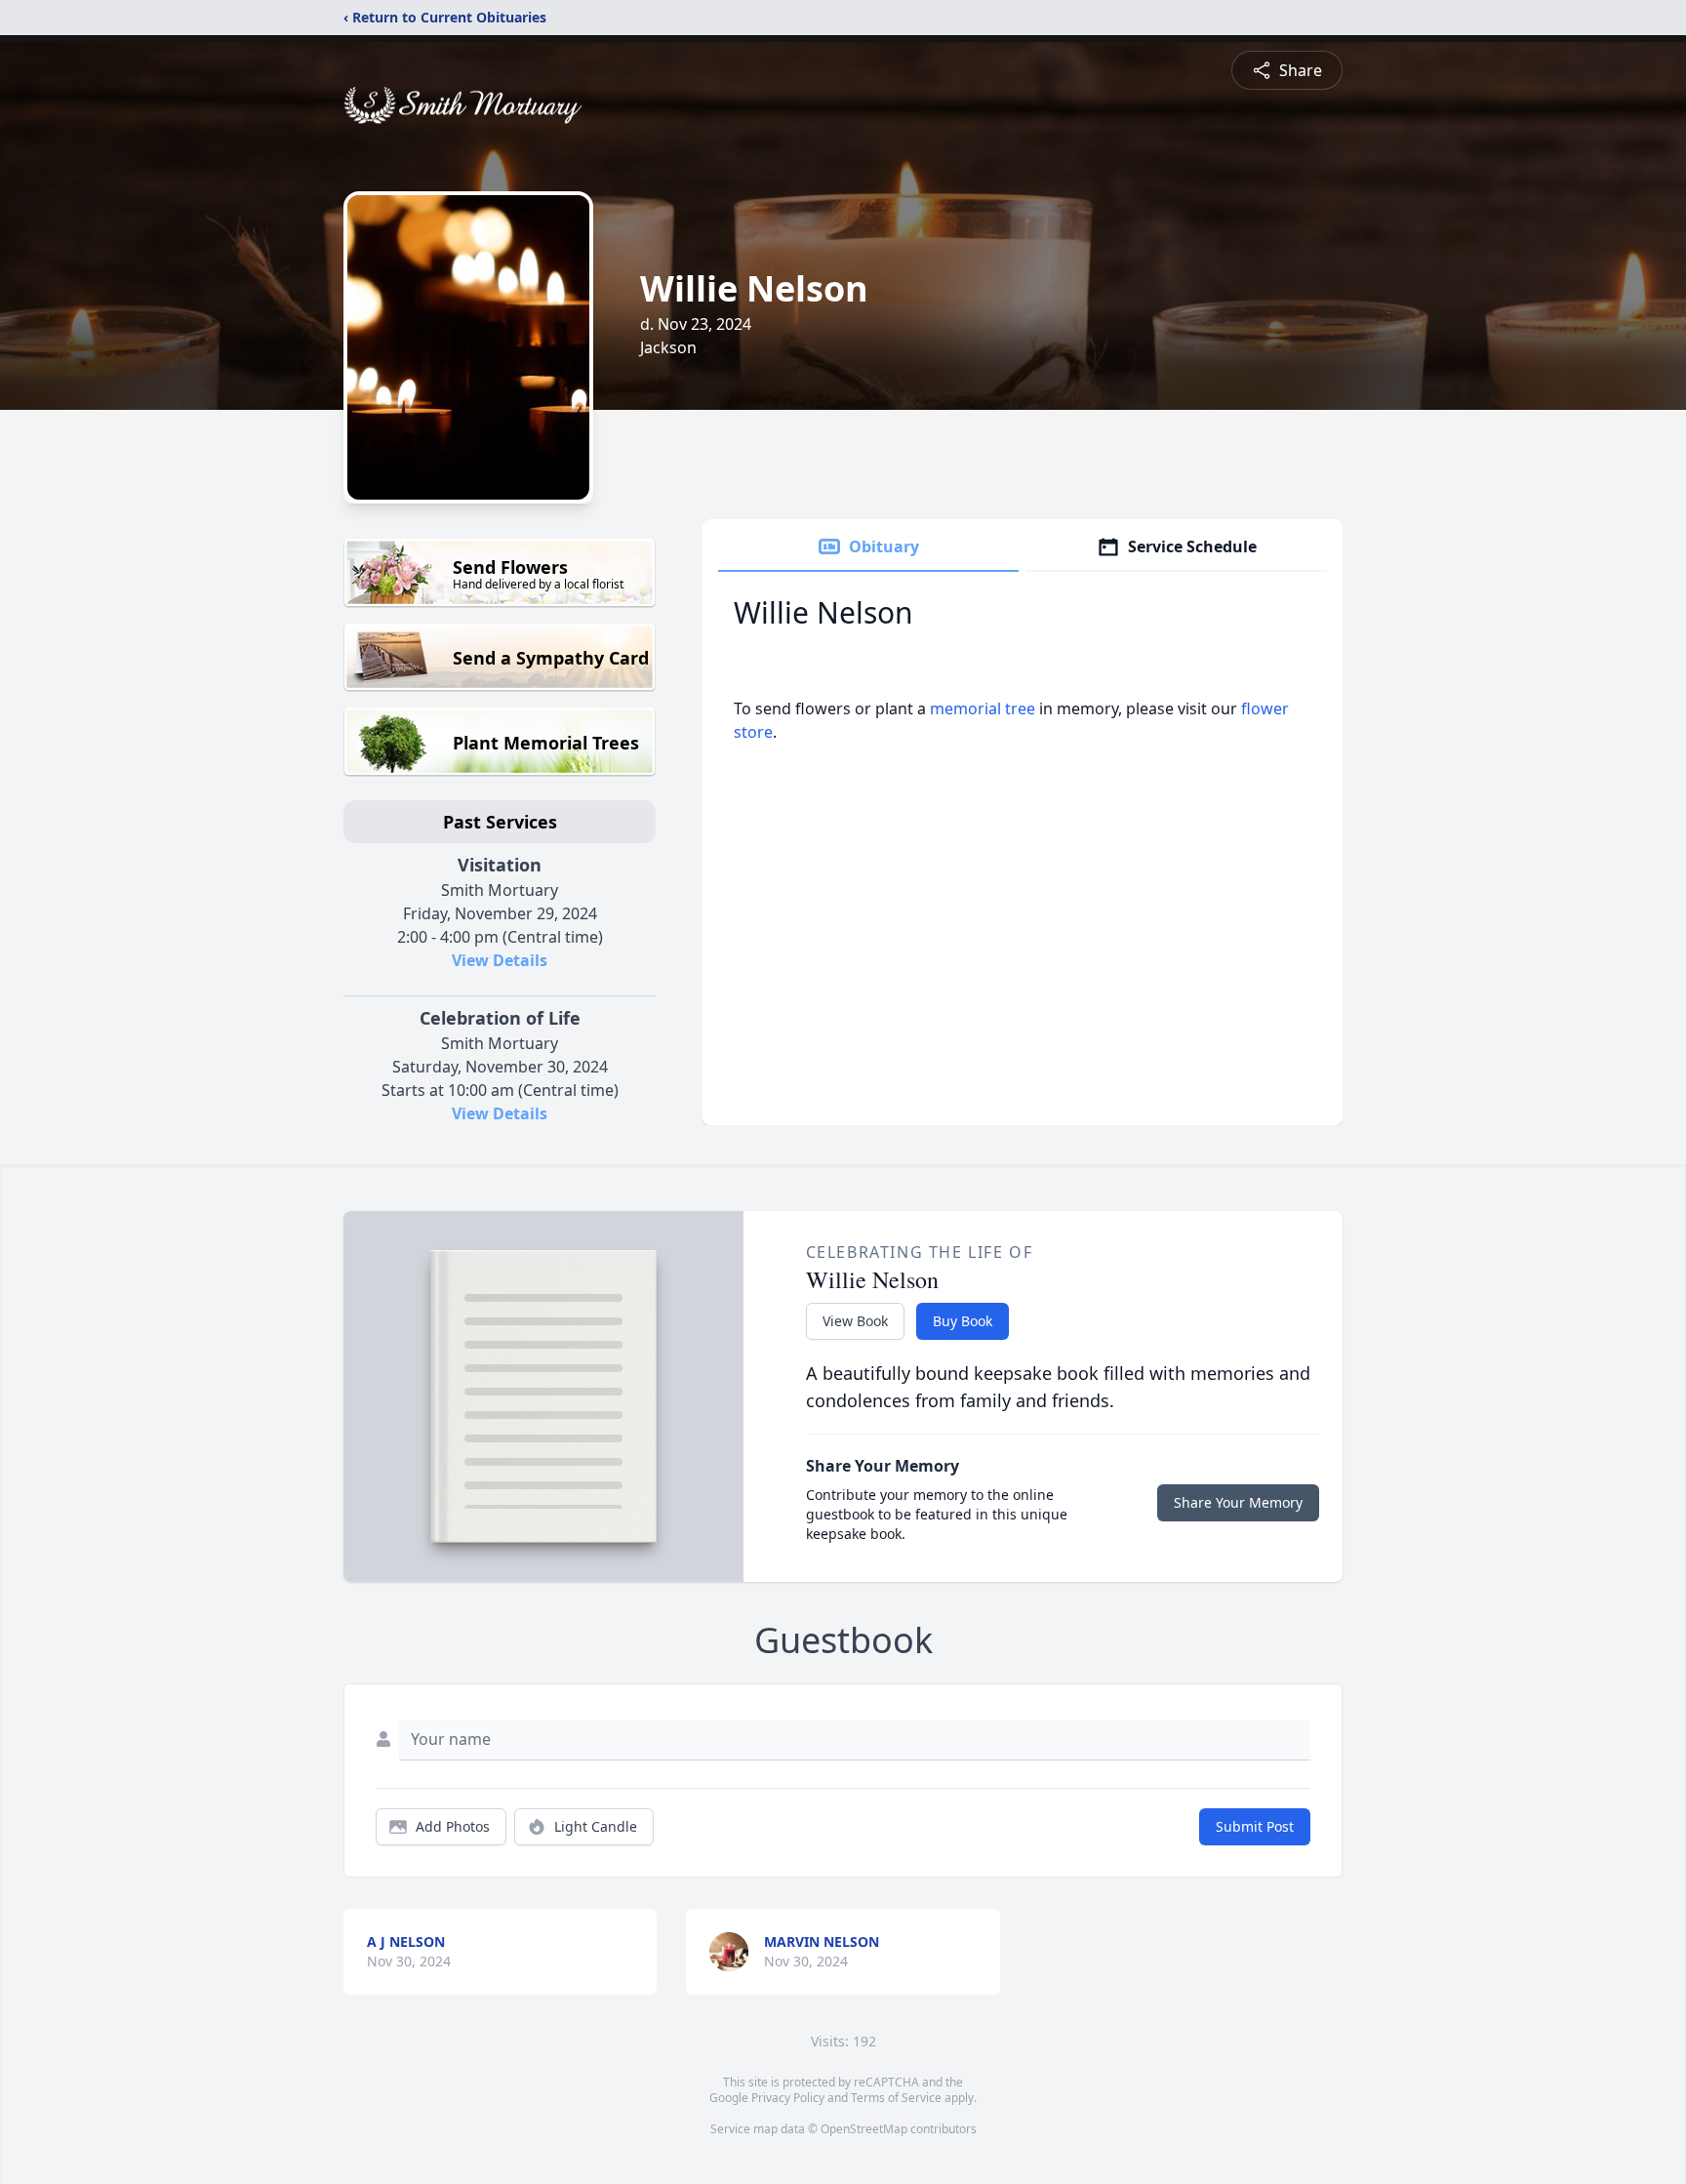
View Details (500, 960)
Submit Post (1255, 1826)
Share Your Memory (1238, 1502)
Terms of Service (896, 2098)
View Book (855, 1321)
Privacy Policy (788, 2098)
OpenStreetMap (864, 2129)
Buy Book (963, 1321)
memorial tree (983, 708)
